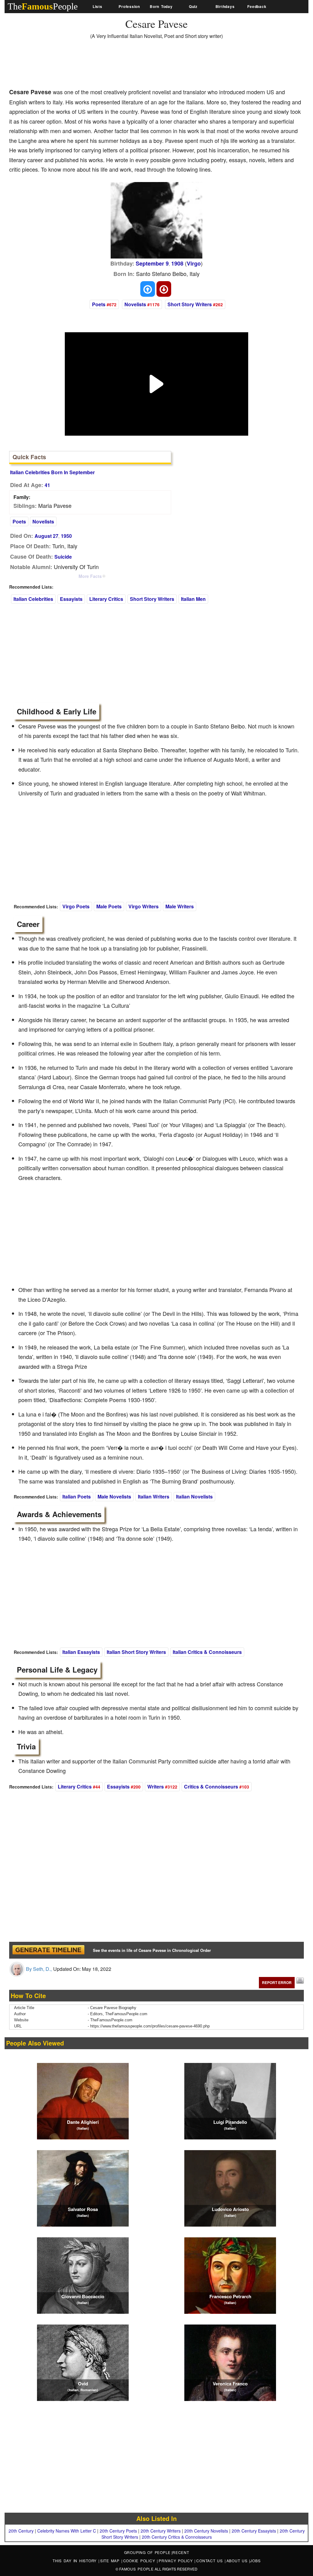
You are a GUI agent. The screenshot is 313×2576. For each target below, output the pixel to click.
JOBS (255, 2561)
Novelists (135, 304)
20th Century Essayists (254, 2531)
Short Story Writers (190, 304)
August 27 (46, 536)
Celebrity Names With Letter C (67, 2531)
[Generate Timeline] (48, 1950)
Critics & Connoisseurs (211, 1787)
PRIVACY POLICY (177, 2561)
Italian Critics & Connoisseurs (207, 1652)
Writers (156, 1787)
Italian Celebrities (33, 599)
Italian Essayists (81, 1652)
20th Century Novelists (206, 2531)
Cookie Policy (140, 2561)
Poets (99, 304)
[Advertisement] (120, 66)
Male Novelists (114, 1496)
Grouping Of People (147, 2552)
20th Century (21, 2531)
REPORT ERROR (277, 1982)
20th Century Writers (161, 2531)
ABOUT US (238, 2561)
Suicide (63, 557)
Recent (181, 2552)
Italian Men (193, 599)
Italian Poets (77, 1496)
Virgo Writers (144, 906)
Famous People (136, 2569)
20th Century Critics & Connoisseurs (177, 2537)
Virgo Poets (76, 906)
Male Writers (180, 906)
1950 (66, 536)
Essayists (71, 599)
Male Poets (109, 906)
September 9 (152, 263)
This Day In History (75, 2561)
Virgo (194, 263)
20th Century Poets (118, 2531)
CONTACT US (210, 2561)
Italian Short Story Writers (136, 1652)
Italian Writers (154, 1496)
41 (47, 485)
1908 (177, 263)
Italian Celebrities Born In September (52, 472)
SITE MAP (111, 2561)
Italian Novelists (194, 1496)
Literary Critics (106, 599)
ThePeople (43, 6)
